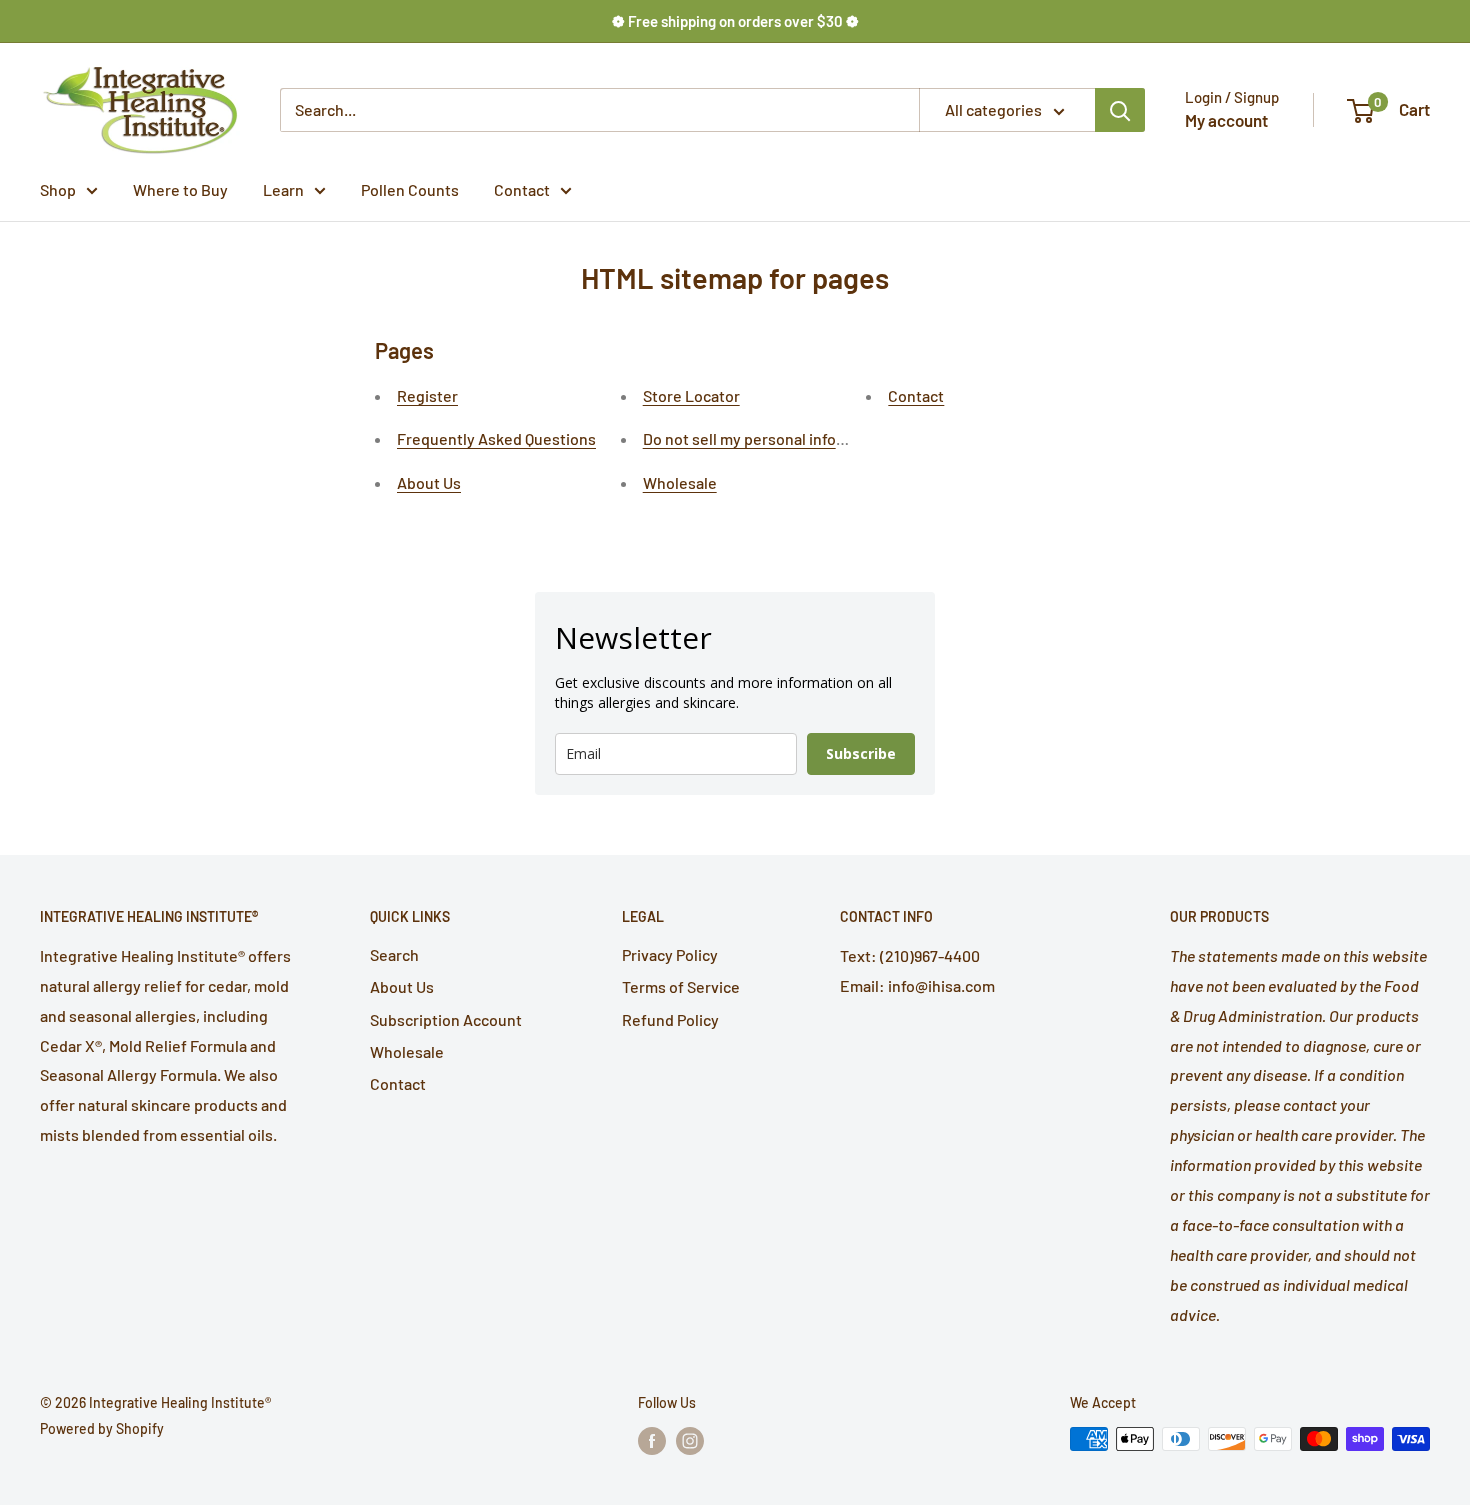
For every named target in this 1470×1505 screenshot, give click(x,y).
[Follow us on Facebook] (652, 1441)
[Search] (1120, 110)
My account (1226, 120)
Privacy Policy (670, 954)
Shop (58, 189)
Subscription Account (446, 1019)
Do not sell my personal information (767, 438)
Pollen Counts (410, 189)
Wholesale (680, 482)
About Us (429, 482)
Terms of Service (681, 986)
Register (427, 395)
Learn (283, 189)
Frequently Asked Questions (496, 438)
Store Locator (691, 395)
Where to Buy (180, 189)
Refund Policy (670, 1019)
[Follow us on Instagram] (690, 1441)
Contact (522, 189)
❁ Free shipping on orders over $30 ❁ (735, 21)
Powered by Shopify (102, 1428)
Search (394, 954)
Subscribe (861, 753)
